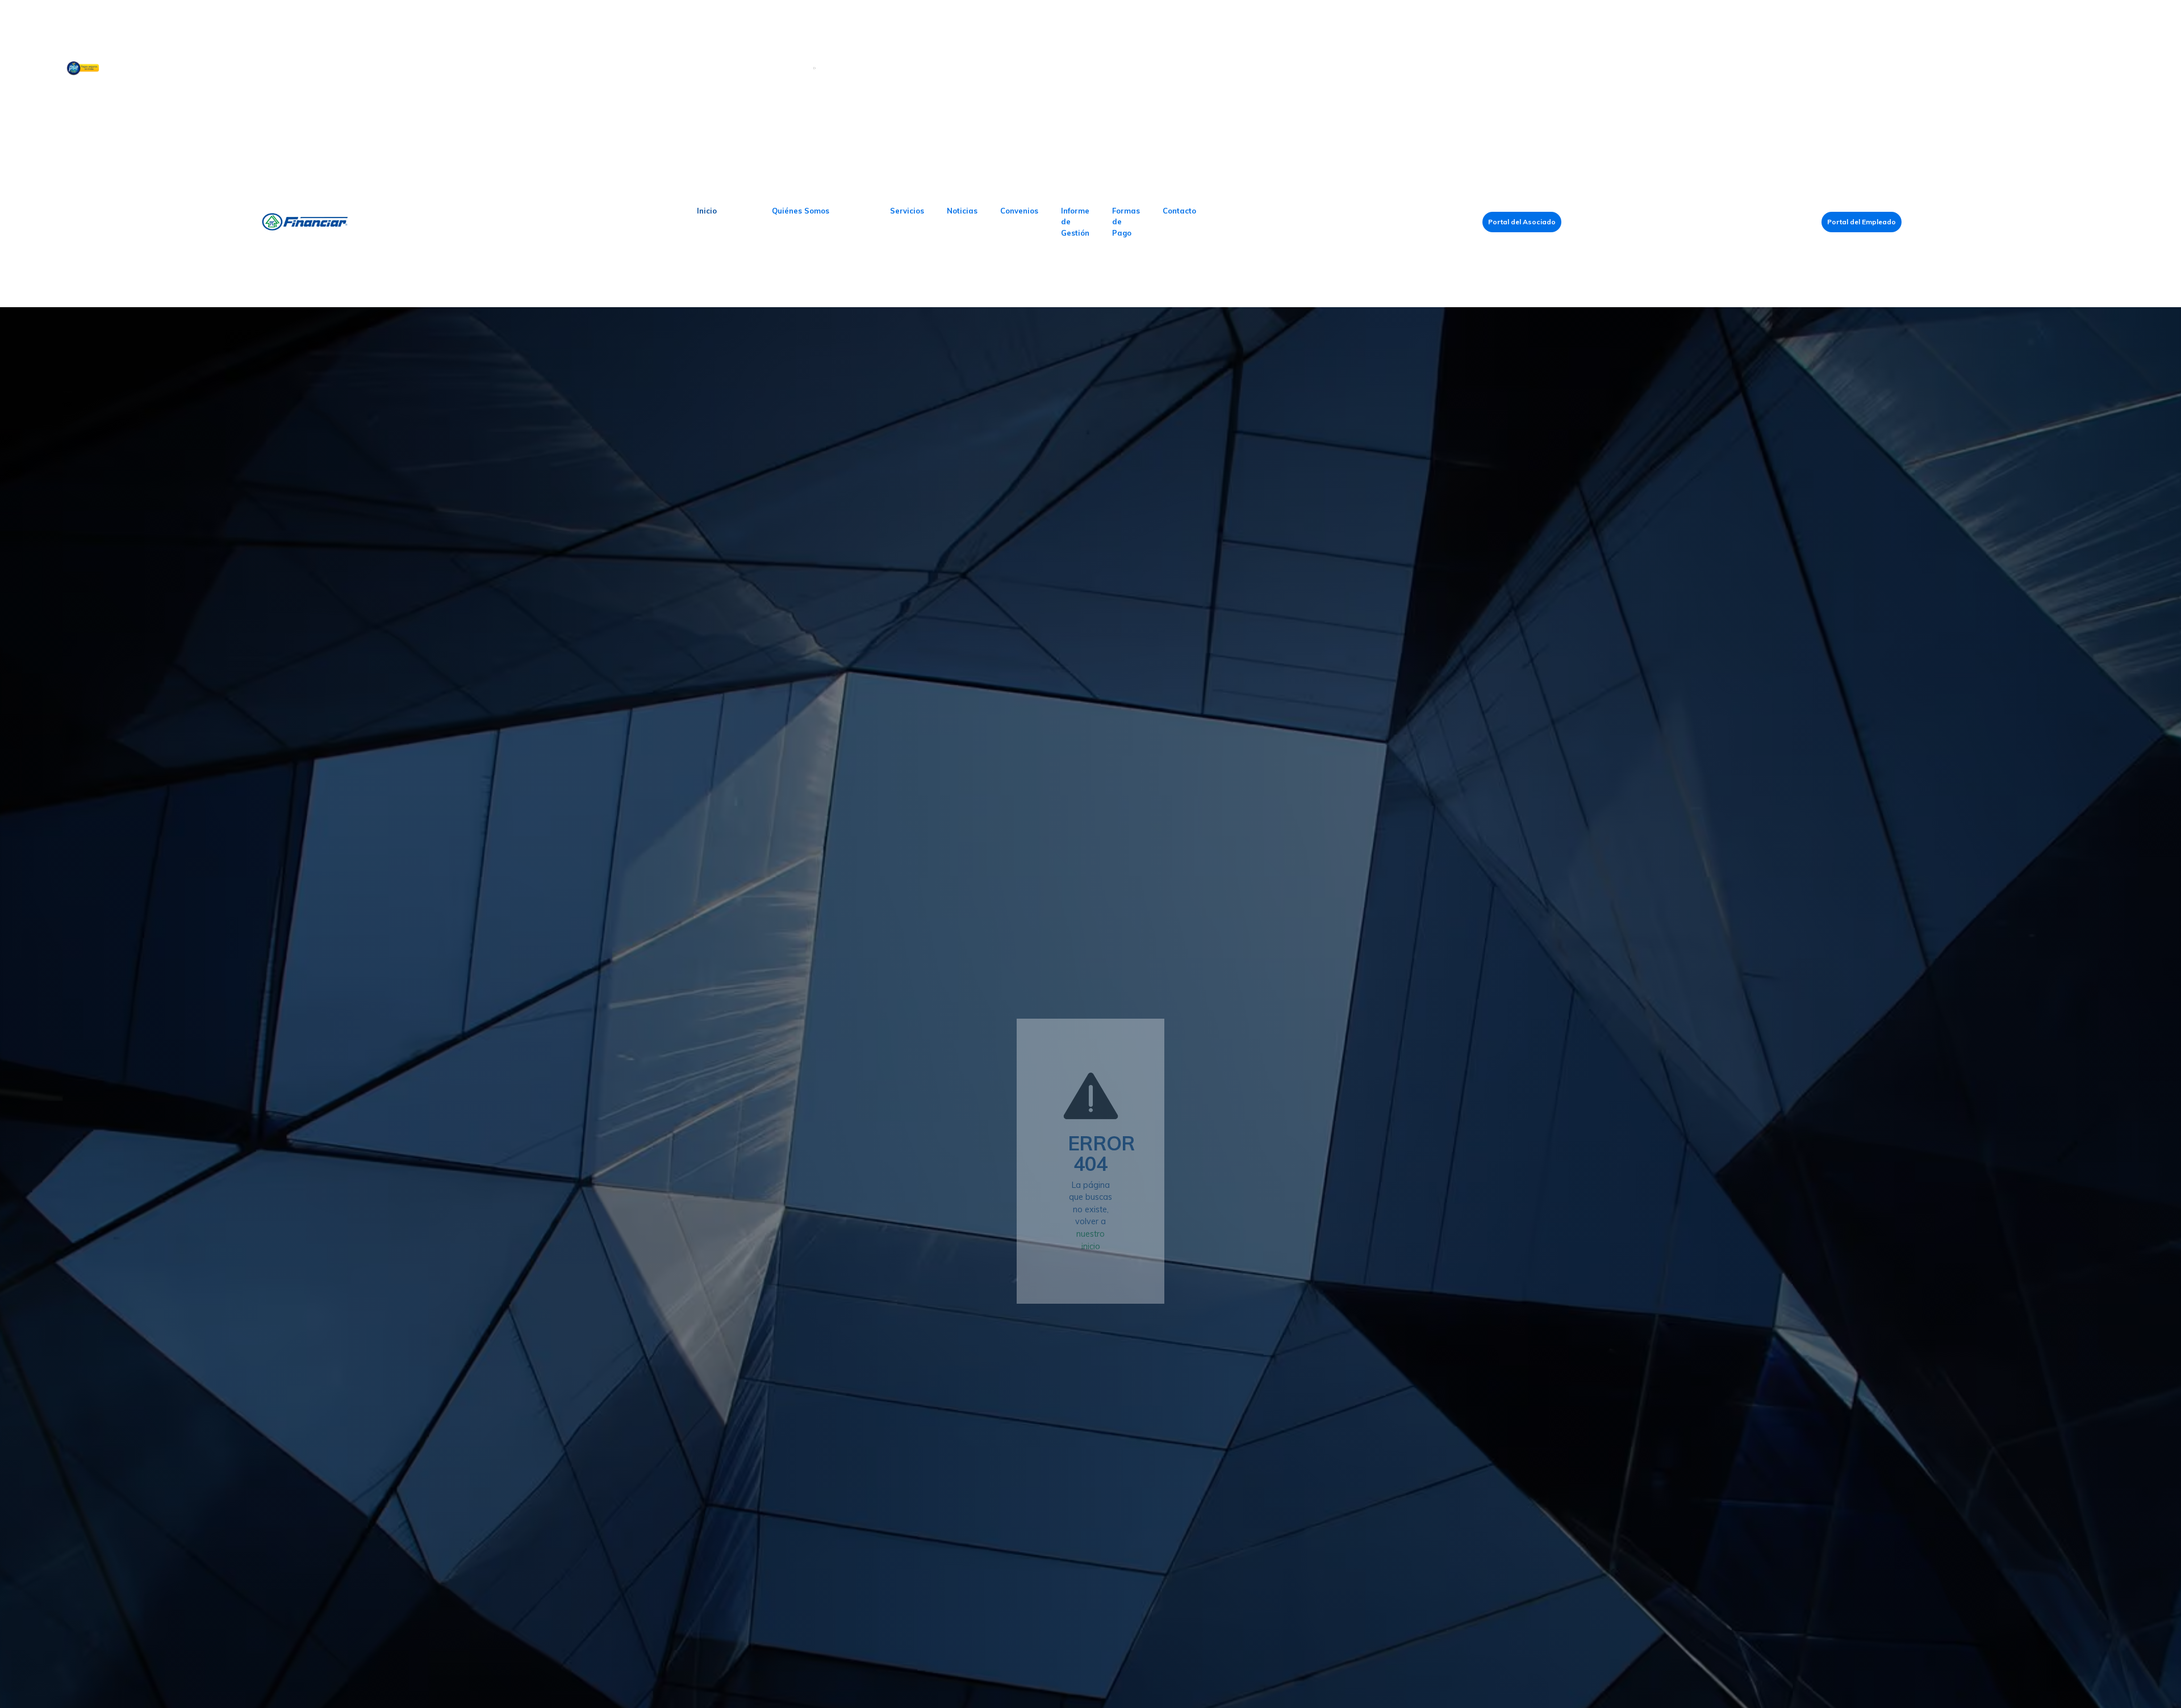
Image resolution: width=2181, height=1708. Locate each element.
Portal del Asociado (1522, 222)
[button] (801, 211)
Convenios (1019, 211)
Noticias (962, 211)
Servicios (907, 211)
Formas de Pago (1126, 222)
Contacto (1179, 211)
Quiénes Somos (801, 211)
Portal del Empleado (1862, 222)
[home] (345, 222)
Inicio (707, 211)
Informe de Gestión (1075, 222)
